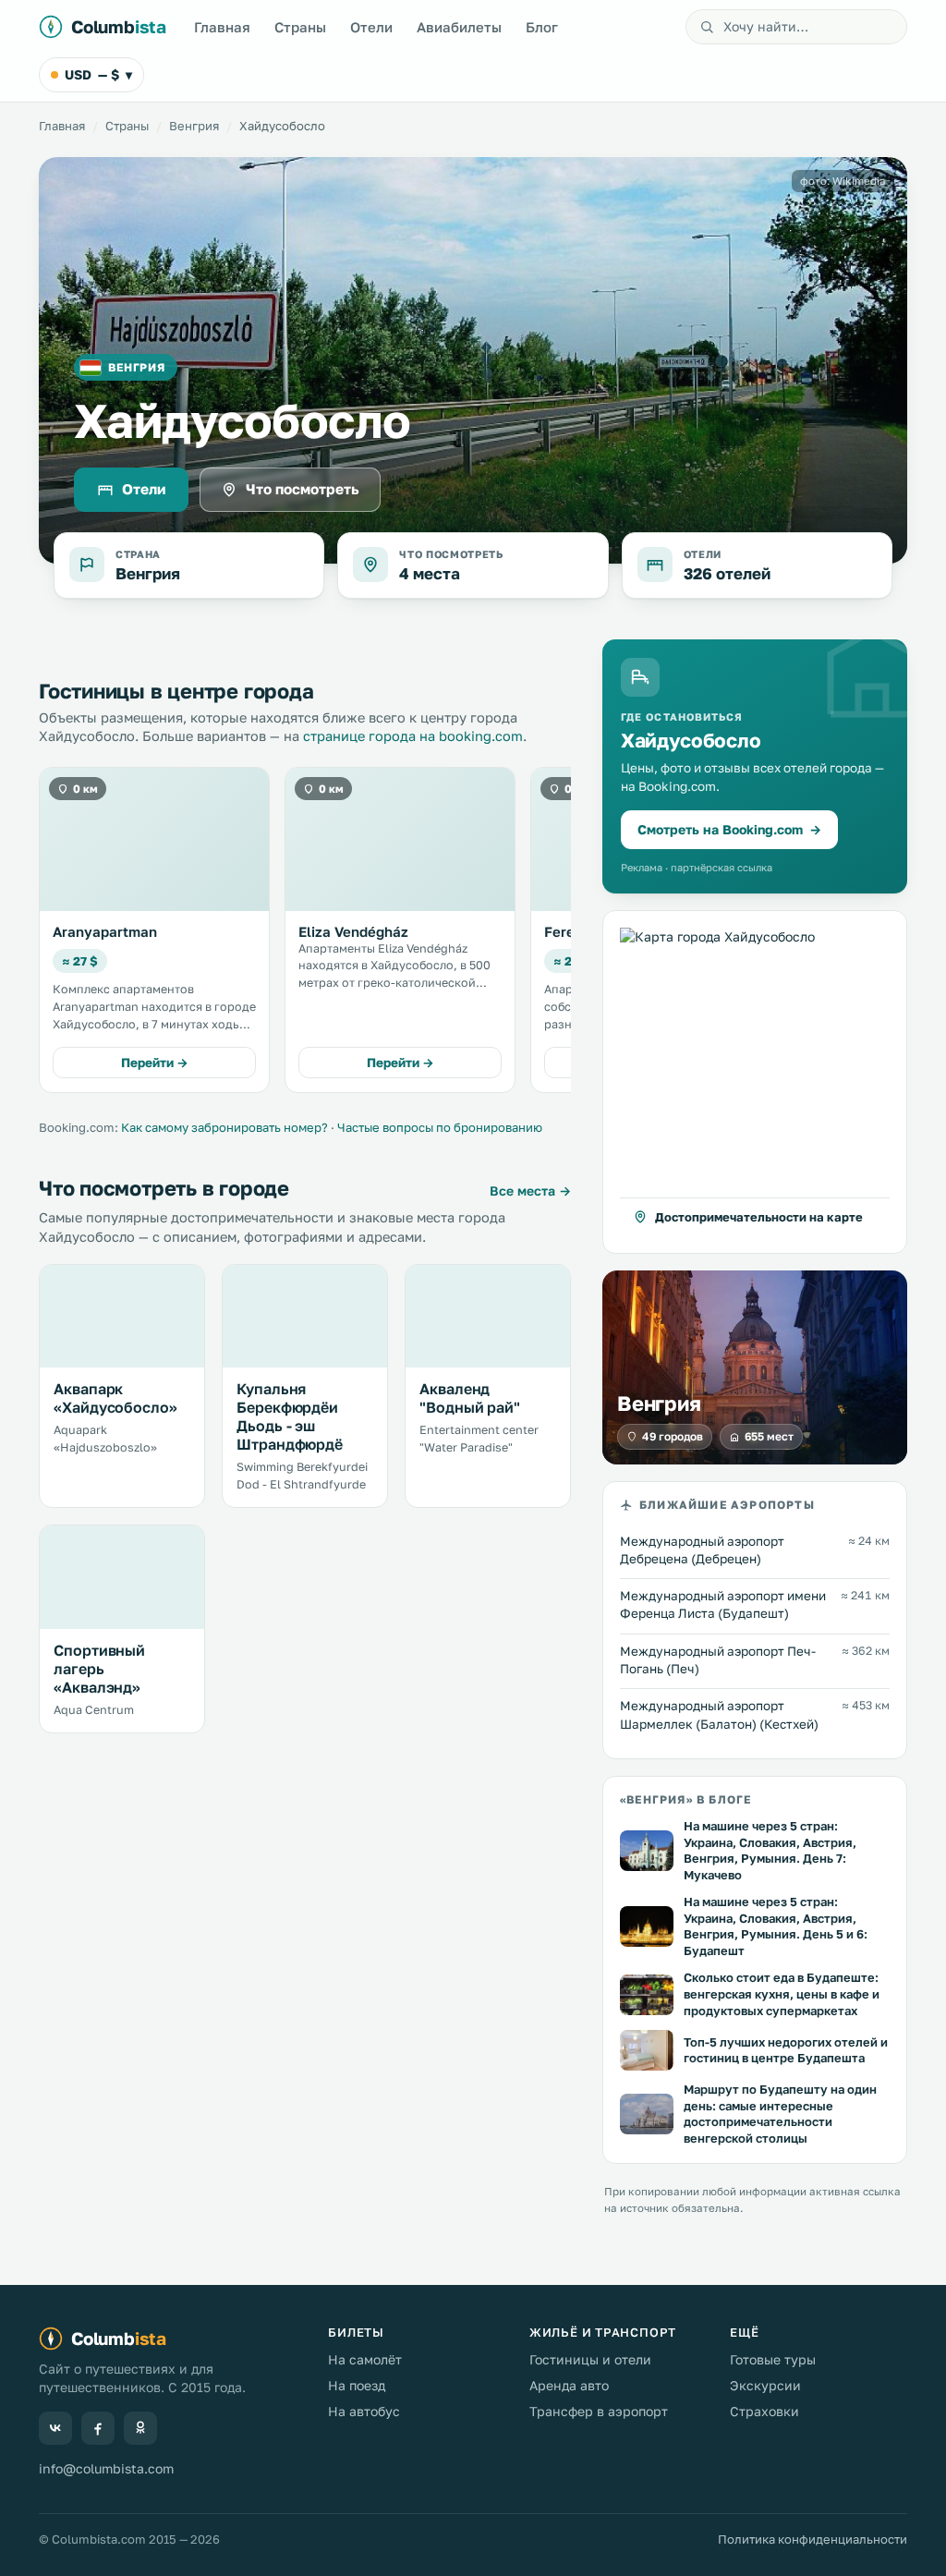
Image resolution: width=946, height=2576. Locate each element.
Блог (542, 27)
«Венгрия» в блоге (685, 1799)
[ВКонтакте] (55, 2428)
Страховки (764, 2411)
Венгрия (194, 126)
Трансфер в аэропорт (599, 2411)
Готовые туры (773, 2359)
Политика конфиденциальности (813, 2539)
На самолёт (365, 2359)
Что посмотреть (303, 489)
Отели (371, 27)
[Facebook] (98, 2428)
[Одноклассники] (140, 2428)
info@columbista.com (106, 2468)
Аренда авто (569, 2385)
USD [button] (98, 74)
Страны (300, 27)
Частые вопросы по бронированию (440, 1127)
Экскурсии (765, 2385)
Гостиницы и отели (590, 2359)
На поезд (357, 2385)
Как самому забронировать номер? (224, 1127)
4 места (430, 573)
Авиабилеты (459, 27)
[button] (755, 1082)
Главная (222, 27)
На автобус (364, 2411)
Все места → (530, 1191)
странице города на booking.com (413, 736)
